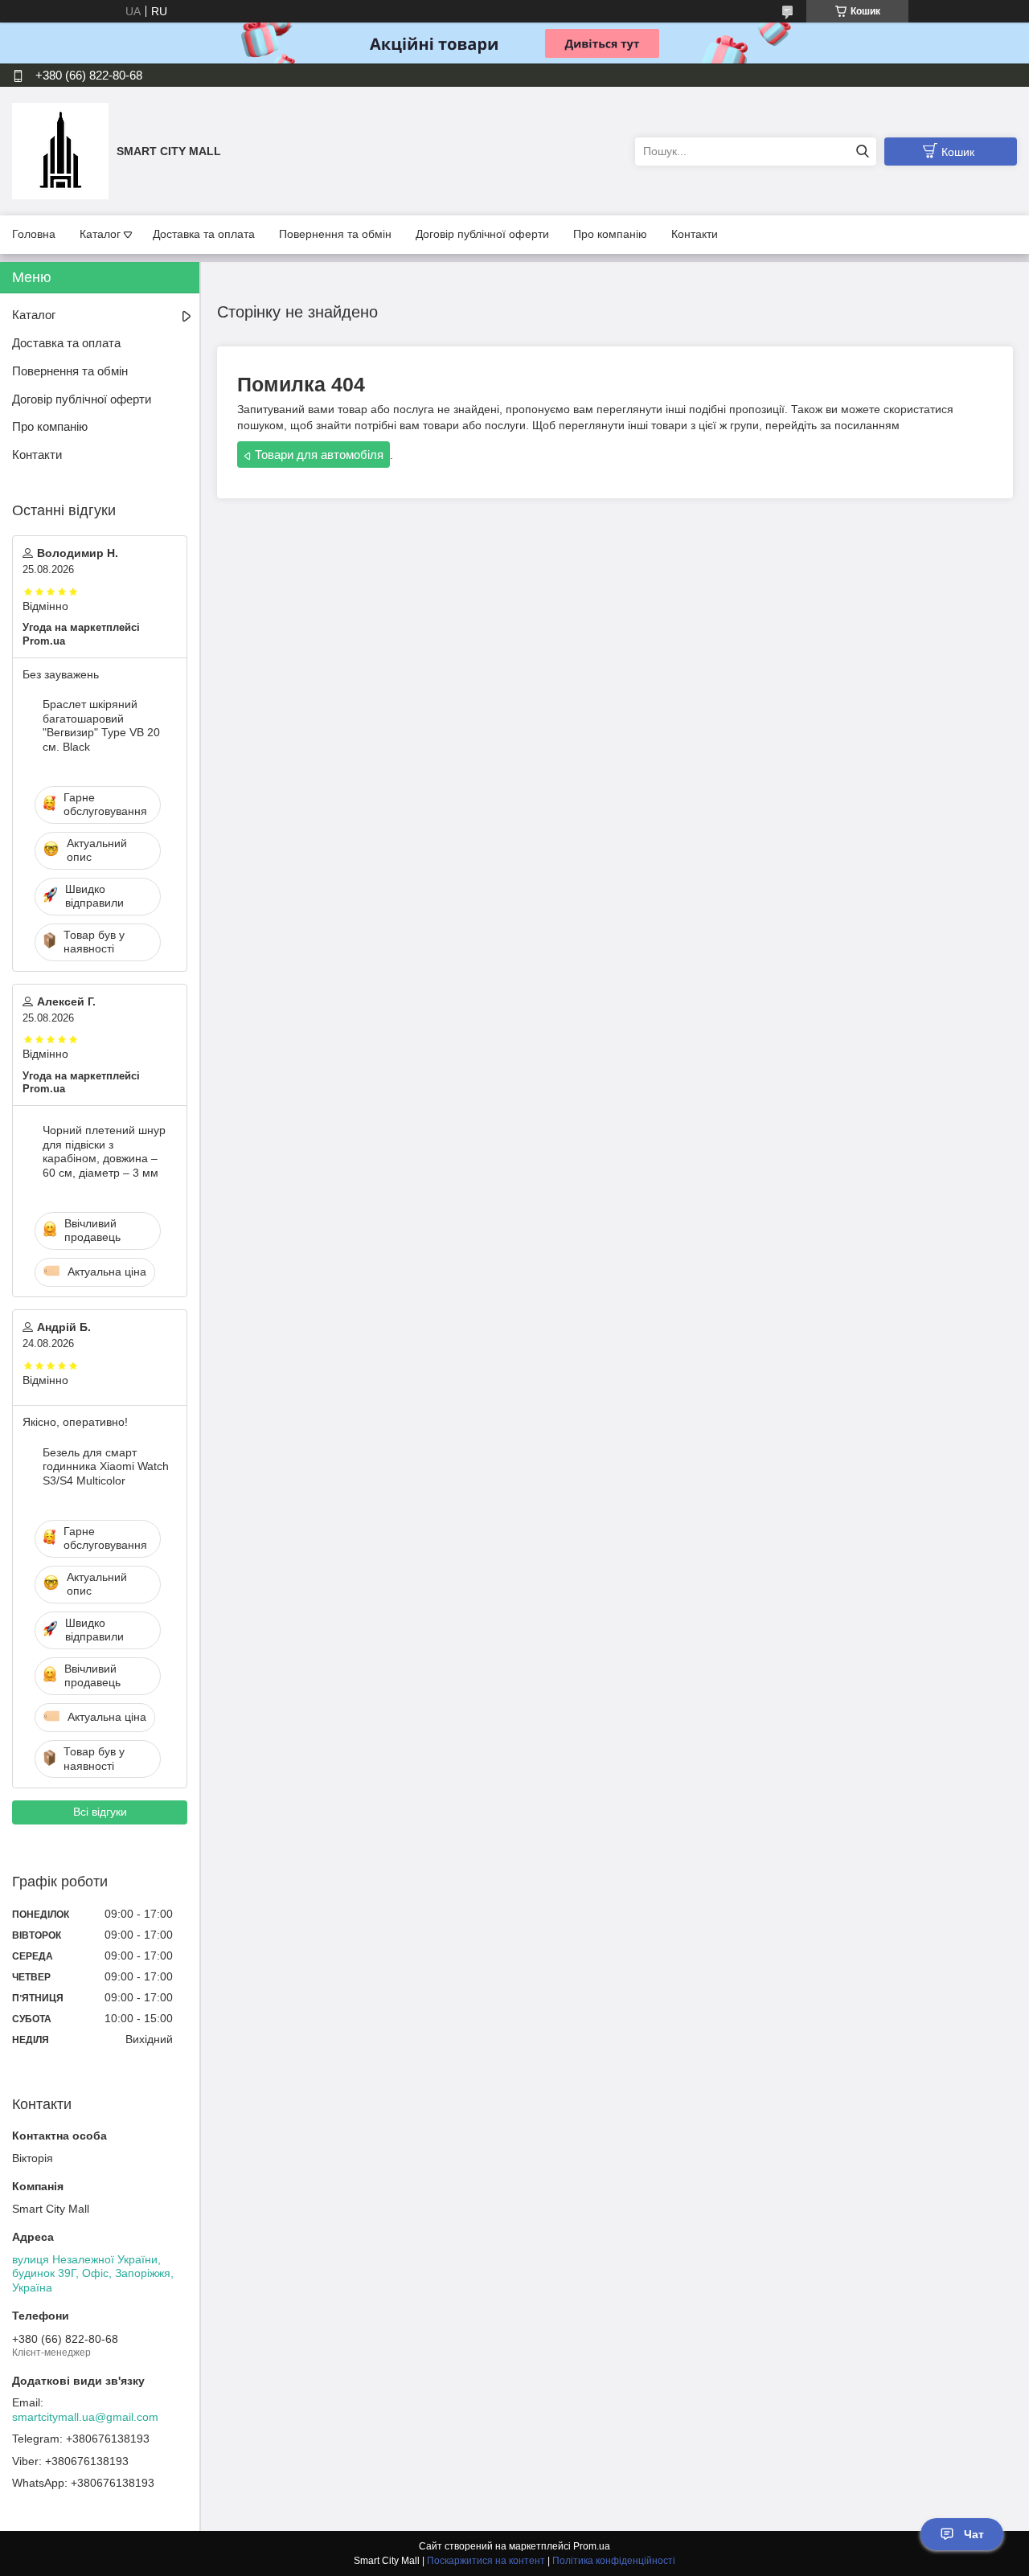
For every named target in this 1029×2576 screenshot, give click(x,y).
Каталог (100, 234)
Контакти (695, 234)
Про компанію (610, 234)
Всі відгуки (100, 1812)
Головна (34, 234)
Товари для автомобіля (319, 455)
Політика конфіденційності (614, 2561)
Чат (974, 2534)
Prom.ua (592, 2546)
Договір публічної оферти (482, 234)
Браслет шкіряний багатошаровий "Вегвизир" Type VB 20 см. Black (101, 725)
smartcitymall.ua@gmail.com (85, 2417)
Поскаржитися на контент (486, 2561)
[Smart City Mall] (60, 150)
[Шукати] (862, 152)
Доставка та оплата (204, 234)
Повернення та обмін (335, 234)
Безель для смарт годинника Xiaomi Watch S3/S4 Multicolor (106, 1466)
